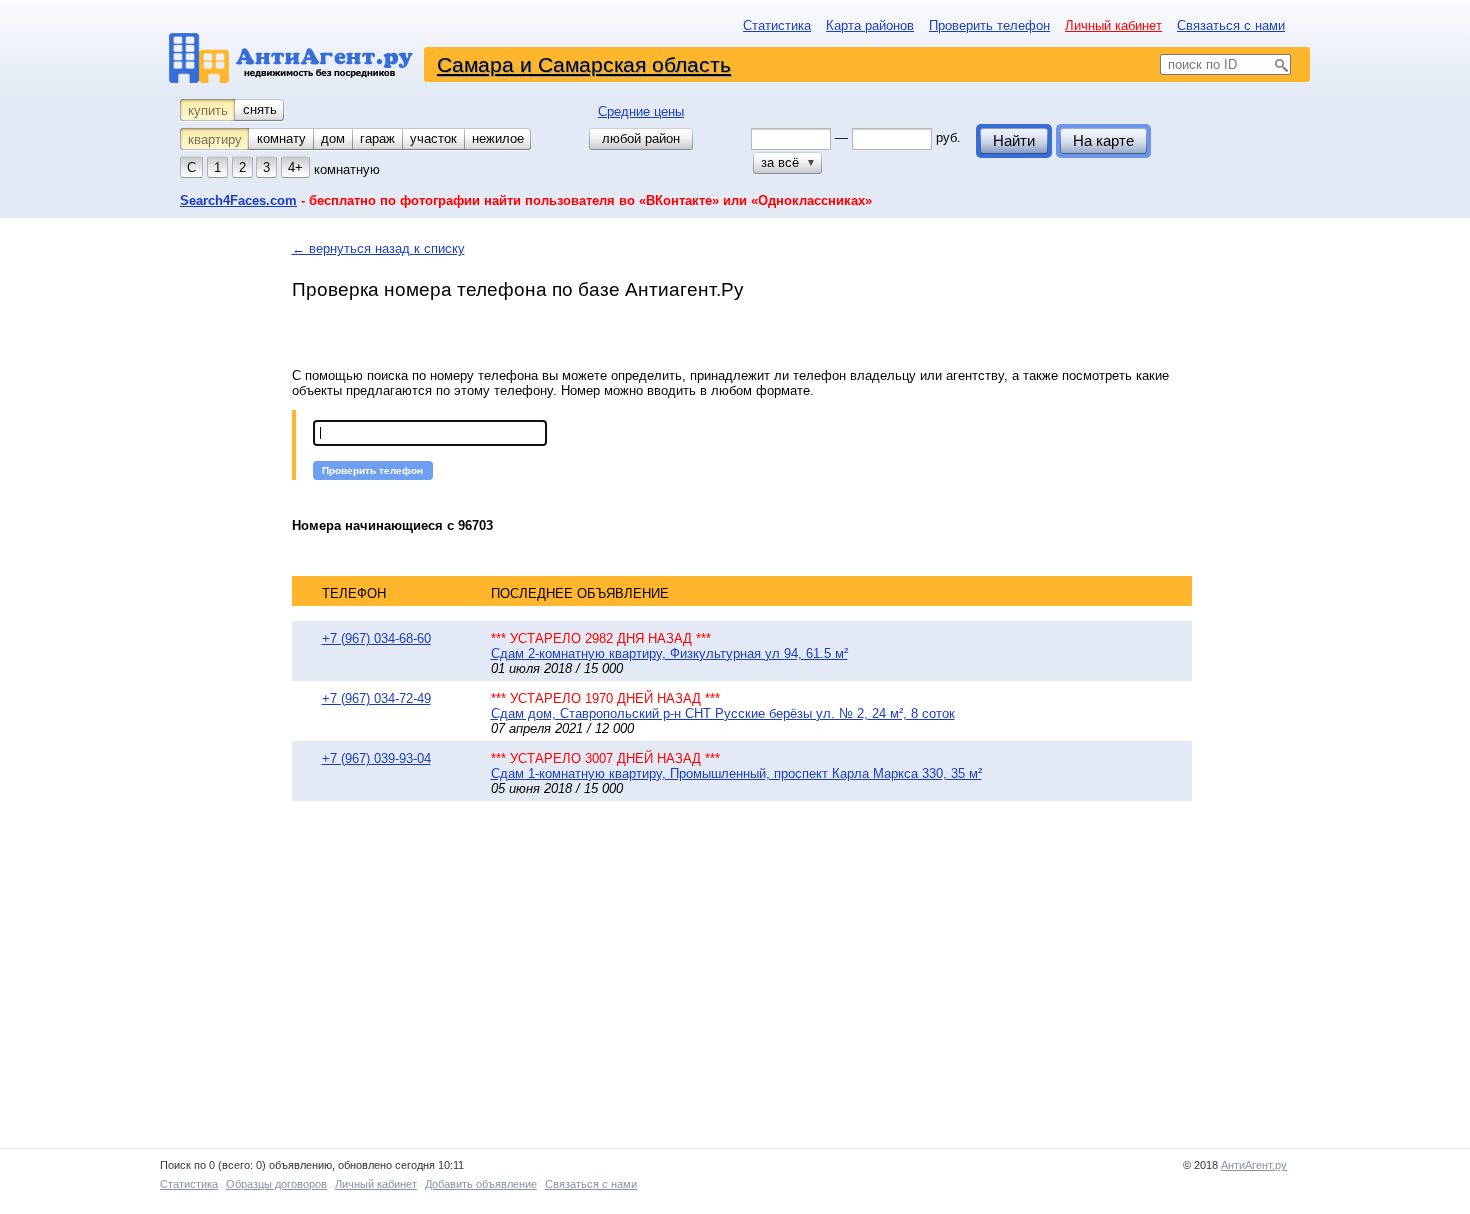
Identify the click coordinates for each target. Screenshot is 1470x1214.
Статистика (777, 25)
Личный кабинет (1113, 25)
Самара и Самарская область (584, 64)
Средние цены (641, 111)
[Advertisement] (600, 976)
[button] (373, 470)
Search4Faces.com (238, 200)
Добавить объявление (481, 1184)
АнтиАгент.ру (1254, 1165)
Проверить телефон (989, 25)
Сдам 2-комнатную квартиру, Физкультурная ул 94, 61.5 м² (669, 653)
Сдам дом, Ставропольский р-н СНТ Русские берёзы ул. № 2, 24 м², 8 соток (723, 713)
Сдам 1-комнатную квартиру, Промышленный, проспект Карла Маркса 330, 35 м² (736, 773)
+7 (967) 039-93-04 (376, 758)
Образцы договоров (276, 1184)
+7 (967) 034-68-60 (376, 638)
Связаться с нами (1231, 25)
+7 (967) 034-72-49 (376, 698)
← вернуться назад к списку (378, 248)
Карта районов (870, 25)
